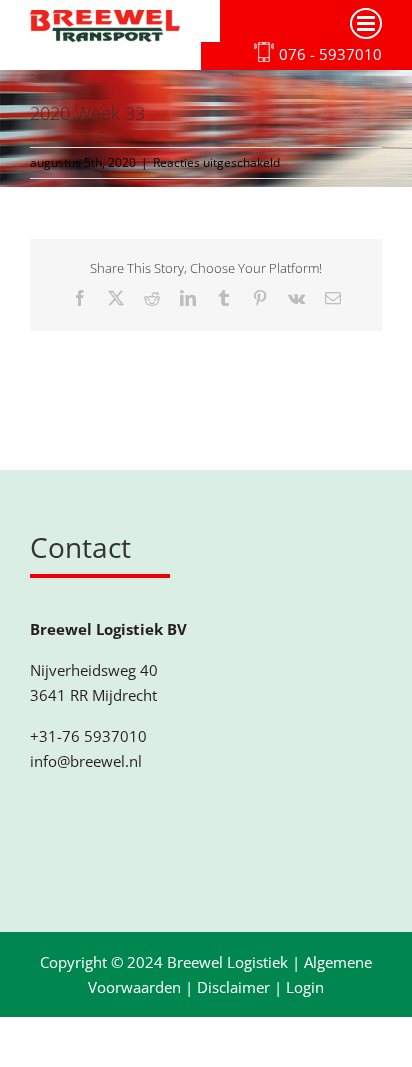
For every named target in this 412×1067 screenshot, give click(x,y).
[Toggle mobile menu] (366, 23)
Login (305, 987)
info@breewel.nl (86, 761)
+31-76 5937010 (88, 736)
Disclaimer (233, 987)
